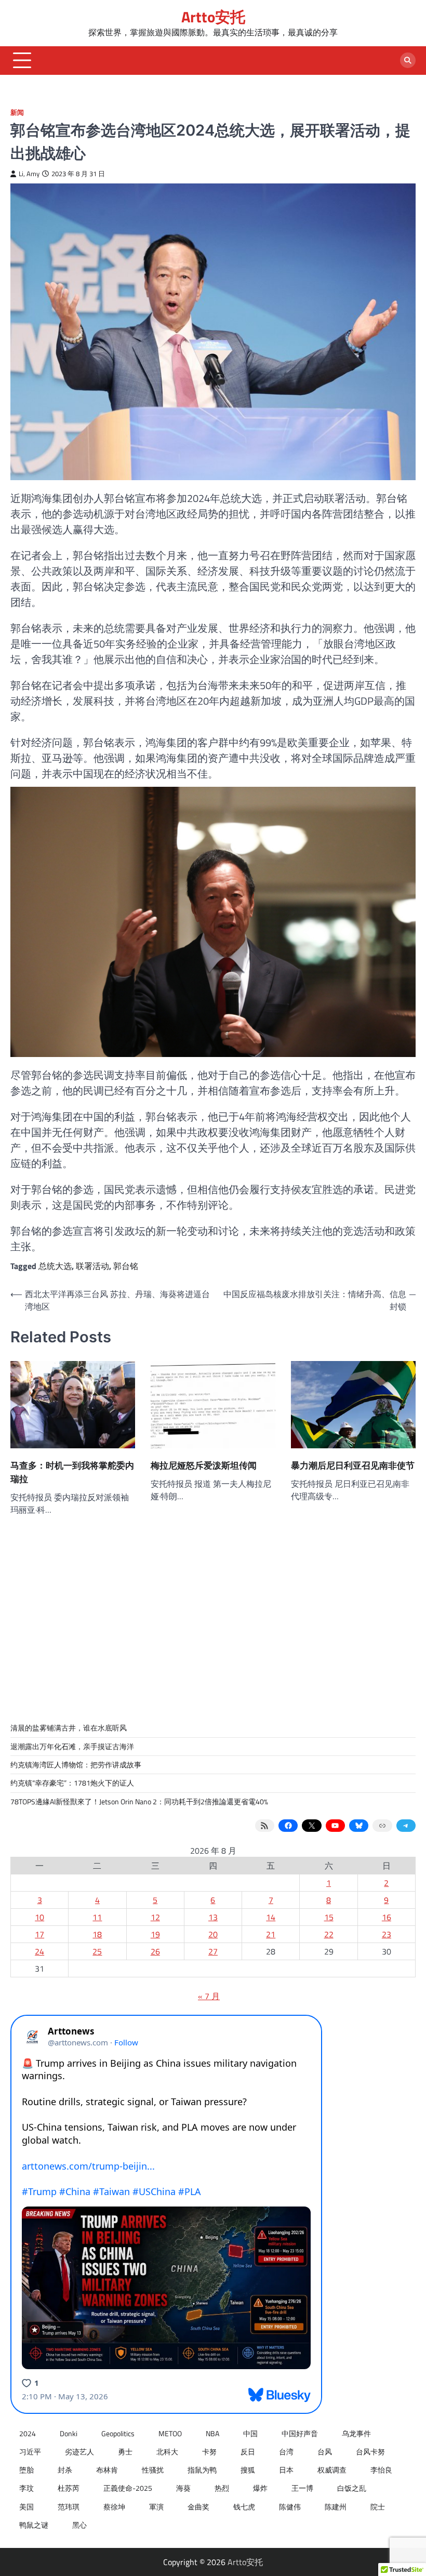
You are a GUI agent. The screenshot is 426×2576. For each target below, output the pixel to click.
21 (271, 1934)
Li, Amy (29, 174)
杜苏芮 (69, 2488)
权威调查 (332, 2470)
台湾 (286, 2452)
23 (387, 1934)
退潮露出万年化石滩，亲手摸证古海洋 (72, 1747)
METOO (170, 2434)
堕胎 (26, 2470)
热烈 (222, 2488)
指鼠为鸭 (202, 2470)
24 (39, 1951)
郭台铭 (126, 1266)
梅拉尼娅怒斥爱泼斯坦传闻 (204, 1465)
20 (213, 1934)
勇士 (125, 2452)
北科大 (167, 2452)
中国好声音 (300, 2434)
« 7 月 (209, 1996)
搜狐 (248, 2470)
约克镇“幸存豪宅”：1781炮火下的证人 (72, 1783)
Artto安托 (213, 17)
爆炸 (260, 2488)
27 (213, 1951)
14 (271, 1917)
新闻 (17, 113)
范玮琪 (69, 2507)
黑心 (79, 2525)
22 (329, 1934)
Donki (69, 2434)
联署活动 (92, 1266)
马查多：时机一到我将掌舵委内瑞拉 (72, 1472)
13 (213, 1917)
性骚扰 (153, 2470)
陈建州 (336, 2507)
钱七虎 (244, 2507)
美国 (26, 2507)
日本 (286, 2470)
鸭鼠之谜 (34, 2525)
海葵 (183, 2488)
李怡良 (381, 2470)
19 (155, 1934)
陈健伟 (290, 2507)
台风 (325, 2452)
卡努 (209, 2452)
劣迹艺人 (79, 2452)
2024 (28, 2434)
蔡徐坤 (114, 2507)
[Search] (408, 60)
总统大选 (55, 1266)
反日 (248, 2452)
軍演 (156, 2507)
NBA (212, 2434)
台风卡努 (370, 2452)
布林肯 (107, 2470)
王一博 (302, 2488)
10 (39, 1917)
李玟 (26, 2488)
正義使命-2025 (128, 2488)
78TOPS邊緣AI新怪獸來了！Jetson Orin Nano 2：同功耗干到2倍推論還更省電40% (139, 1802)
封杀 (65, 2470)
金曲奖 (198, 2507)
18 (97, 1934)
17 (39, 1934)
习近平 (30, 2452)
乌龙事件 (356, 2434)
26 (155, 1951)
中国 (250, 2434)
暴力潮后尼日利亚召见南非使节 (353, 1465)
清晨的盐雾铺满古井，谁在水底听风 (69, 1728)
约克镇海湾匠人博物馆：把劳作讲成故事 (76, 1765)
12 (155, 1917)
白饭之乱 (352, 2488)
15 (329, 1917)
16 (387, 1917)
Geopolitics (118, 2434)
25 (97, 1951)
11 (97, 1917)
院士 (378, 2507)
